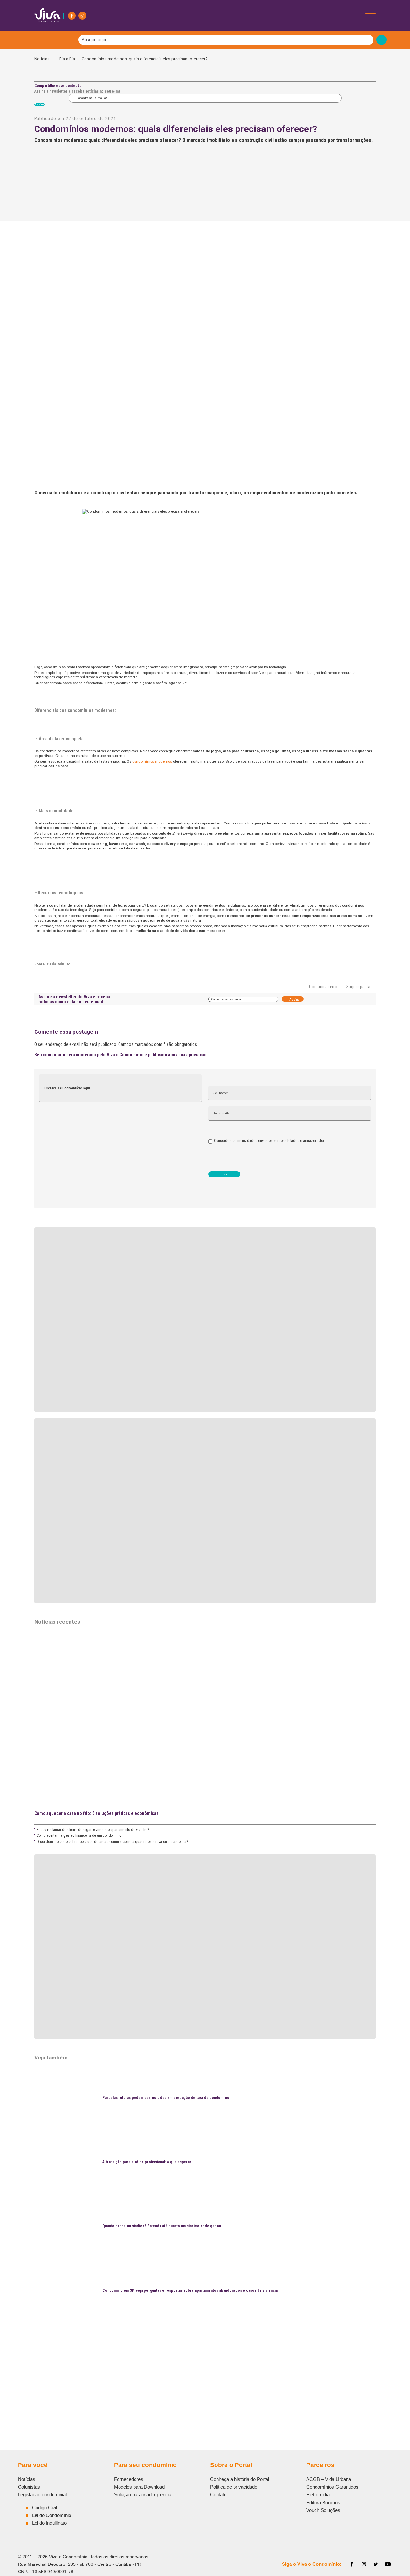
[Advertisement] (205, 2369)
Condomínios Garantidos (332, 2487)
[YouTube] (388, 2564)
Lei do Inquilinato (49, 2523)
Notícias (43, 59)
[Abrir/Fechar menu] (371, 16)
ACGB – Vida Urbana (329, 2479)
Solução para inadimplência (143, 2494)
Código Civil (45, 2508)
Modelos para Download (139, 2487)
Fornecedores (129, 2479)
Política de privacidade (234, 2487)
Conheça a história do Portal (240, 2479)
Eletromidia (318, 2494)
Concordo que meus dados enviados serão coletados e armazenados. (270, 1141)
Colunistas (29, 2487)
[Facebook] (72, 16)
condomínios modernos (152, 761)
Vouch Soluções (323, 2510)
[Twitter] (376, 2564)
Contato (218, 2494)
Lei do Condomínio (52, 2515)
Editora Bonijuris (323, 2502)
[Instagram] (82, 16)
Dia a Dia (67, 59)
